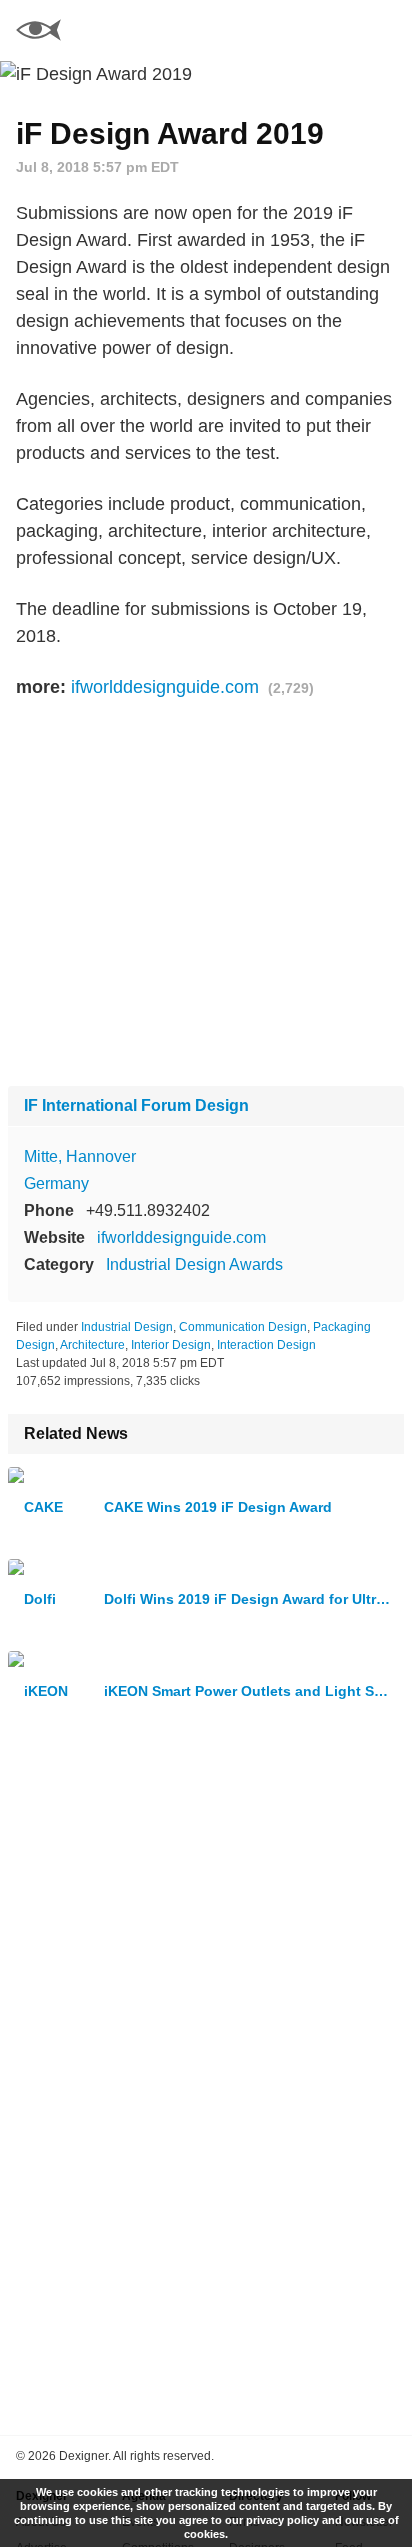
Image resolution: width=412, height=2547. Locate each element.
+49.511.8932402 (148, 1210)
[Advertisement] (206, 894)
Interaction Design (266, 1345)
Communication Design (243, 1327)
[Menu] (385, 30)
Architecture (92, 1345)
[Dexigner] (38, 32)
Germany (56, 1183)
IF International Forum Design (136, 1105)
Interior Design (171, 1345)
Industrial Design (127, 1327)
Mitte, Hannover (80, 1156)
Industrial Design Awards (194, 1264)
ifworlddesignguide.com (165, 687)
